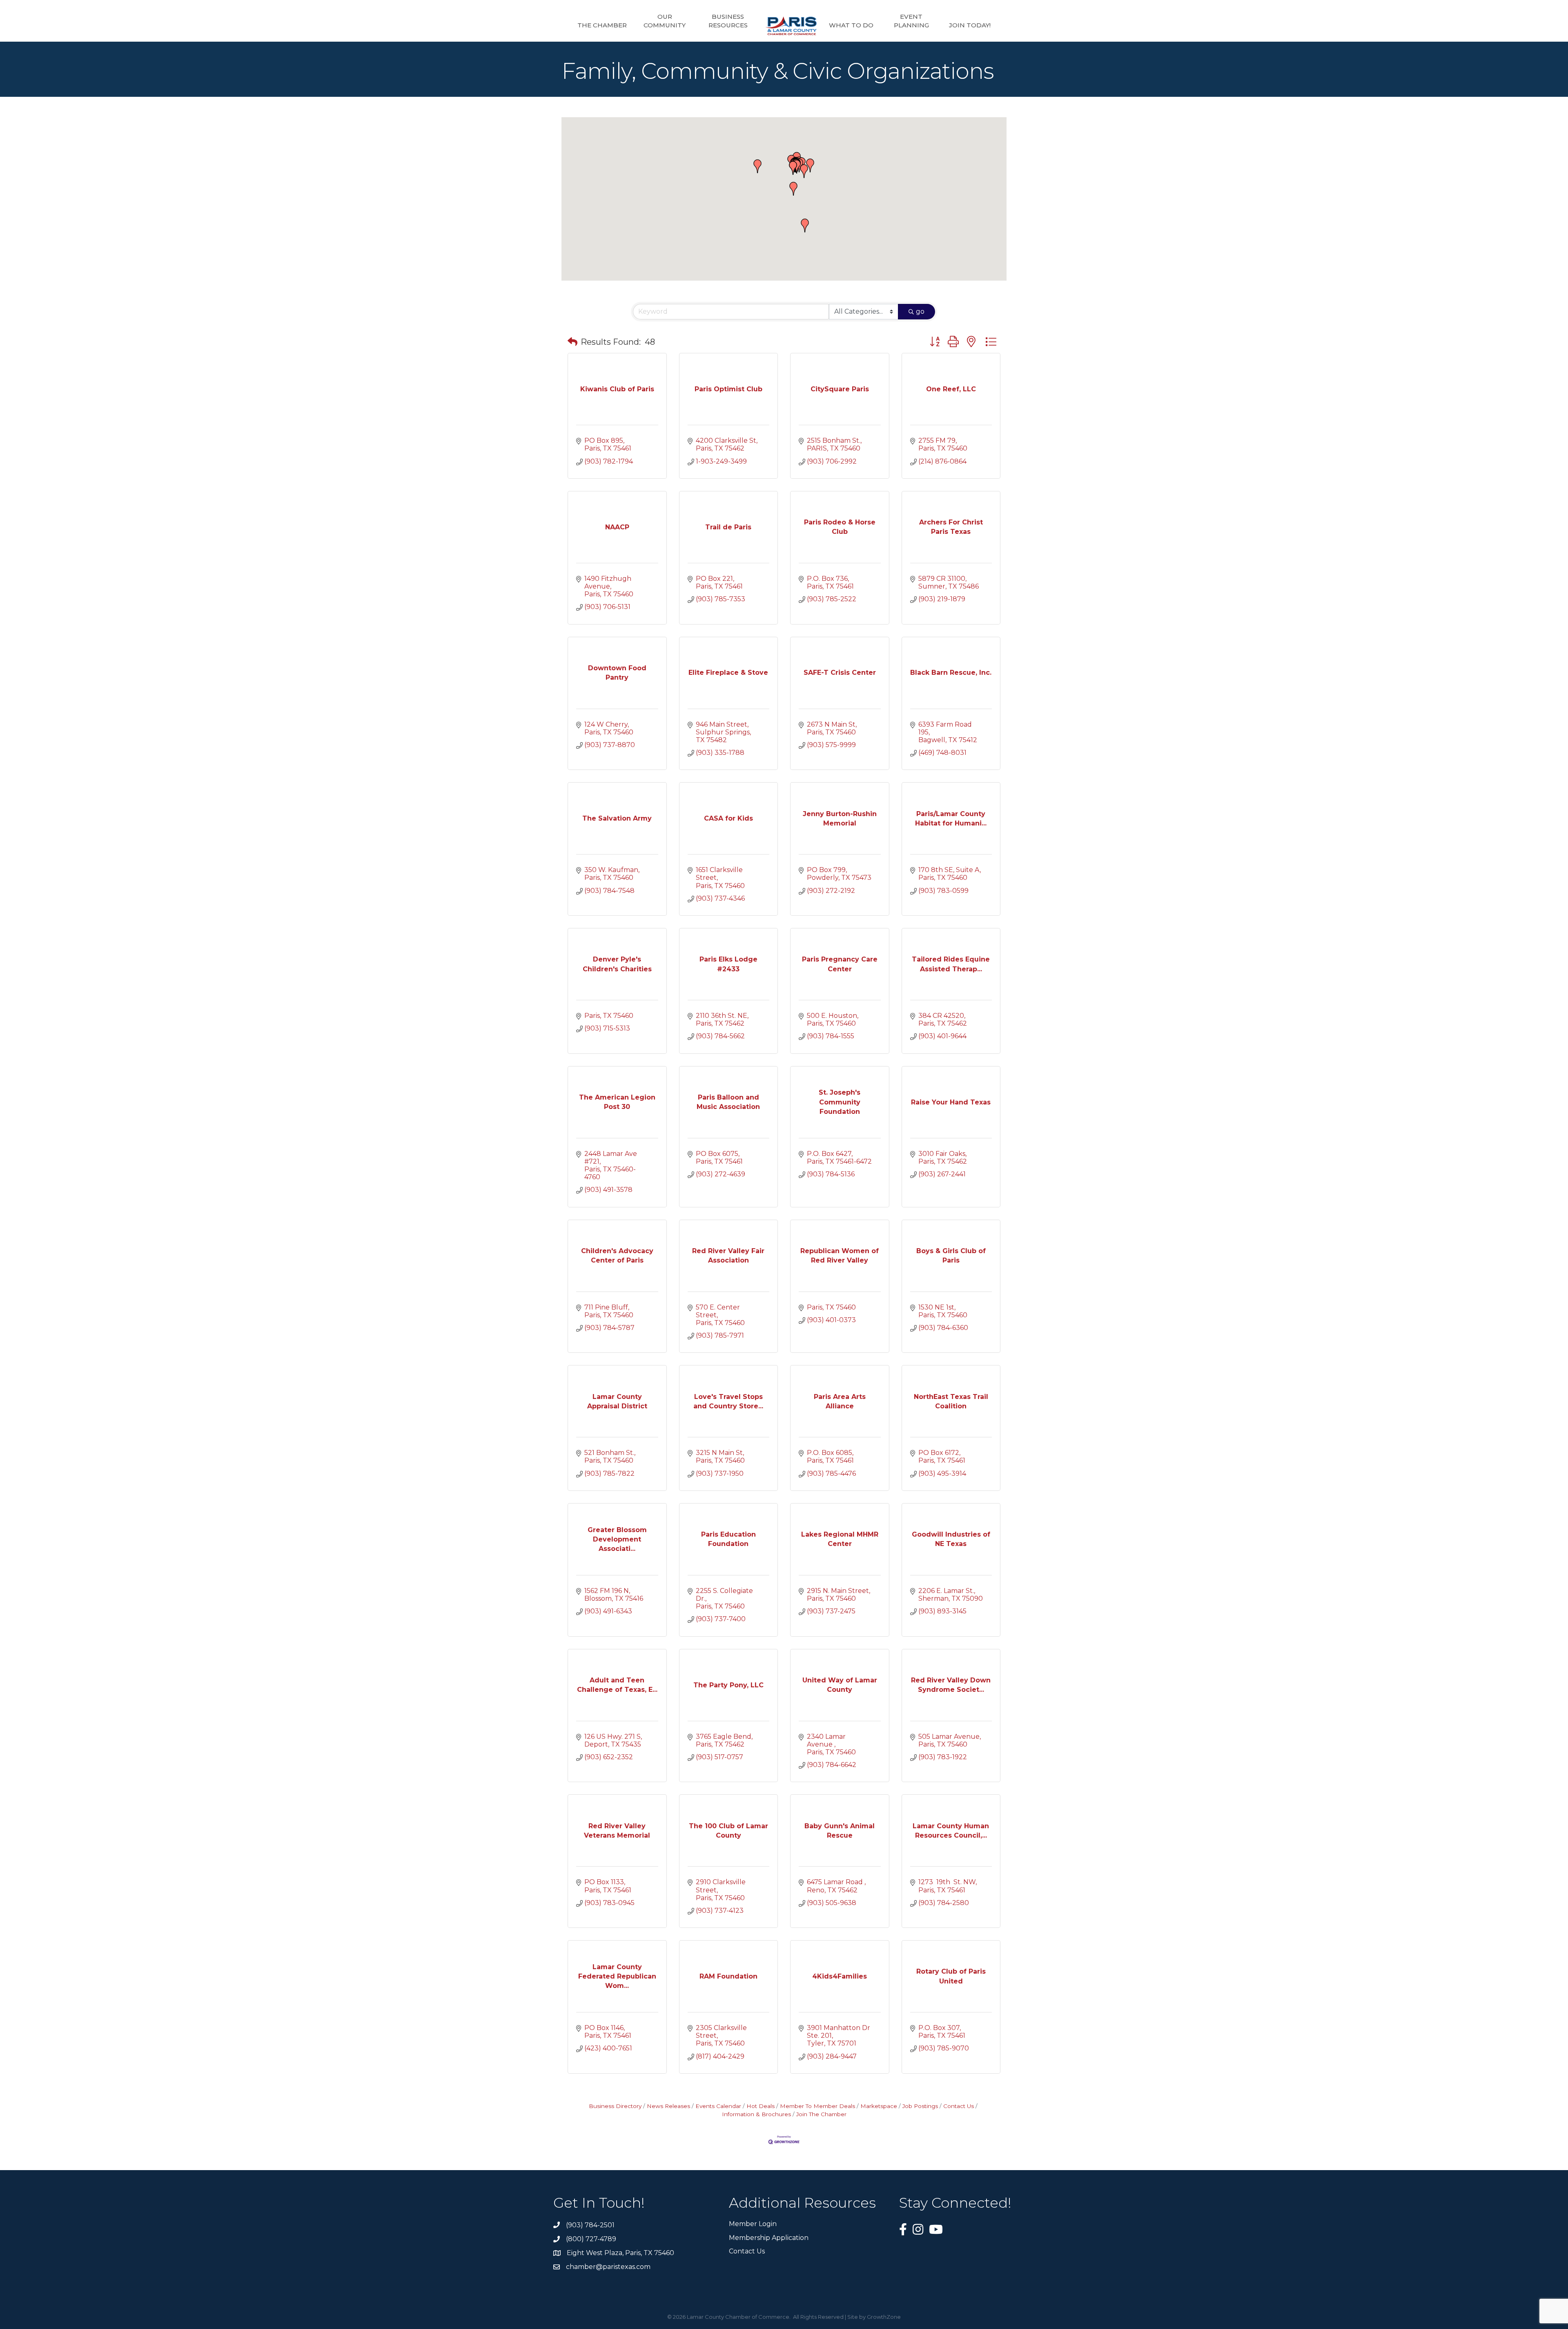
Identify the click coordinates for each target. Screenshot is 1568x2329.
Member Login (753, 2224)
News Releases (668, 2106)
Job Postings (920, 2106)
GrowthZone (884, 2317)
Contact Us (959, 2106)
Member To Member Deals (817, 2106)
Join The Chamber (821, 2114)
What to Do (851, 25)
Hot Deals (761, 2106)
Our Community (665, 21)
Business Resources (728, 21)
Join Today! (970, 25)
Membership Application (769, 2238)
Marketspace (879, 2106)
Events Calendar (718, 2106)
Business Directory (615, 2106)
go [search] (920, 311)
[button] (757, 166)
